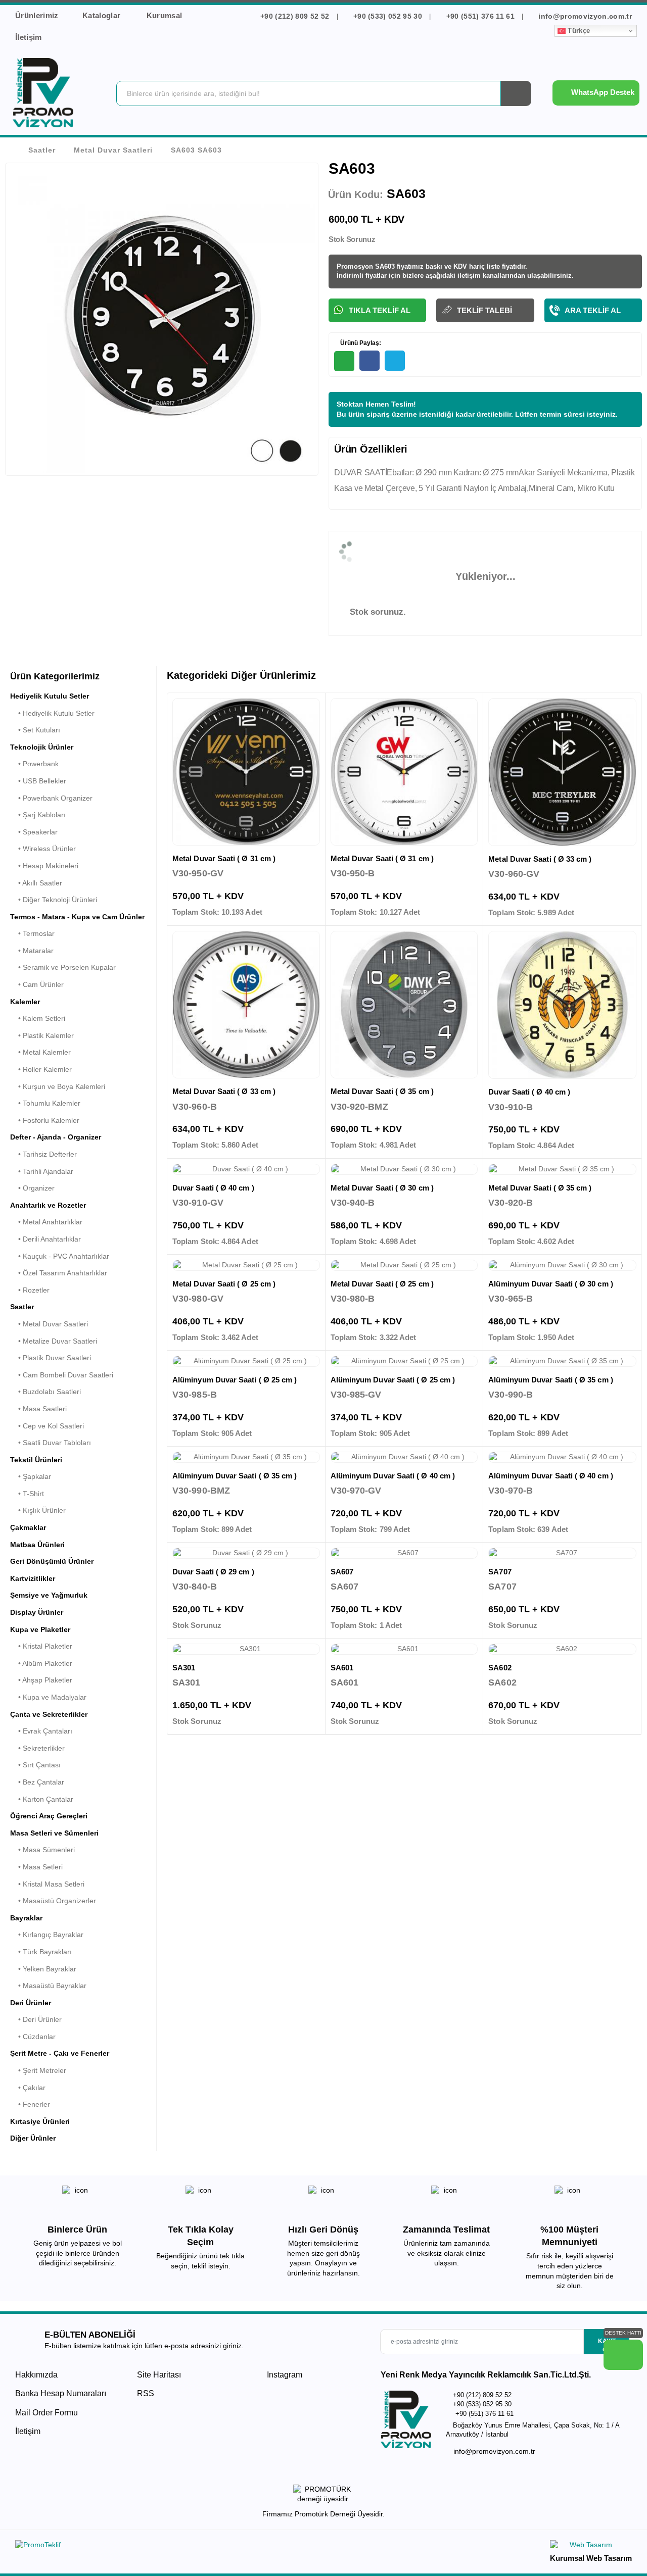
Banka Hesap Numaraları (61, 2393)
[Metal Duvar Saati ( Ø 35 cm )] (404, 1005)
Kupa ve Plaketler (40, 1629)
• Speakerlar (34, 832)
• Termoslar (32, 933)
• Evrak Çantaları (41, 1731)
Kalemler (25, 1002)
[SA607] (404, 1553)
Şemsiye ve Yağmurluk (49, 1595)
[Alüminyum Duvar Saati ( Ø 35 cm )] (562, 1361)
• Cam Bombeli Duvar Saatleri (62, 1375)
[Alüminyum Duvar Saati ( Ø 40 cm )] (404, 1457)
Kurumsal (166, 15)
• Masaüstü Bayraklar (48, 1986)
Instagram (284, 2375)
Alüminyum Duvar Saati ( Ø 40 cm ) (393, 1476)
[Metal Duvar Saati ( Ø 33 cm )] (562, 772)
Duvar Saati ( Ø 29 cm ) (213, 1572)
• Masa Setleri (36, 1867)
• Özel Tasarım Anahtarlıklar (59, 1273)
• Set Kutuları (35, 730)
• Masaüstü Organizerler (53, 1901)
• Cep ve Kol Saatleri (47, 1426)
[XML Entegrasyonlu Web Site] (167, 2547)
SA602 (500, 1668)
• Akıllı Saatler (36, 883)
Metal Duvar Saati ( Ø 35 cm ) (382, 1091)
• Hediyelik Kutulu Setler (52, 713)
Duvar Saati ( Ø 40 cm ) (529, 1092)
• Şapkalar (31, 1476)
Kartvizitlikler (33, 1578)
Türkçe (578, 31)
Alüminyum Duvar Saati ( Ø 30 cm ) (550, 1284)
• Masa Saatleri (38, 1409)
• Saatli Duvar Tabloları (51, 1443)
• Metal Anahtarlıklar (46, 1222)
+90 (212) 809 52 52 (295, 16)
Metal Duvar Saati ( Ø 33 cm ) (540, 859)
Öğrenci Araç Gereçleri (49, 1816)
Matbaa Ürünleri (37, 1545)
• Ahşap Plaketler (41, 1680)
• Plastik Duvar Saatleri (51, 1358)
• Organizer (32, 1188)
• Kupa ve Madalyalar (48, 1697)
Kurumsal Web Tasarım (591, 2558)
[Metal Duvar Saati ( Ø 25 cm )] (246, 1265)
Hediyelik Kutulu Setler (50, 696)
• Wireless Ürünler (43, 849)
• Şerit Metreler (38, 2070)
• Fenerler (30, 2104)
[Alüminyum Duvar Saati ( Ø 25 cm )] (246, 1361)
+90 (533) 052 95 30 (388, 16)
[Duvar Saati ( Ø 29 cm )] (246, 1553)
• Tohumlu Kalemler (45, 1103)
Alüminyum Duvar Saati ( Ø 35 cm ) (550, 1380)
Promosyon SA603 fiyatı (374, 266)
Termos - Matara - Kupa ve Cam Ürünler (77, 917)
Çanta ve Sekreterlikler (49, 1714)
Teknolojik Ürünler (42, 747)
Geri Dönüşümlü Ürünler (52, 1561)
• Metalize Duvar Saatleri (54, 1341)
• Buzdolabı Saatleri (45, 1392)
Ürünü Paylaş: (360, 343)
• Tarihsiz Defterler (43, 1154)
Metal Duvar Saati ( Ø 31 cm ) (224, 858)
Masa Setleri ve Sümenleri (54, 1833)
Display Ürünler (37, 1612)
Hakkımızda (36, 2375)
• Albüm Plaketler (41, 1663)
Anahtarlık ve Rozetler (48, 1205)
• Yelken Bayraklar (43, 1969)
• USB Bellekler (38, 781)
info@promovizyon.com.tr (584, 16)
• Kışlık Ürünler (38, 1510)
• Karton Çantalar (42, 1799)
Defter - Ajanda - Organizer (56, 1137)
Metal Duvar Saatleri (113, 150)
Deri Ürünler (31, 2003)
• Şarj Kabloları (38, 815)
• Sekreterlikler (37, 1748)
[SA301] (246, 1649)
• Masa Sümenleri (42, 1850)
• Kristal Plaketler (41, 1646)
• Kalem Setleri (38, 1018)
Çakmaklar (28, 1527)
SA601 (342, 1668)
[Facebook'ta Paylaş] (369, 361)
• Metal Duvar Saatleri (49, 1324)
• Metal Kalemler (40, 1052)
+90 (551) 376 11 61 (480, 16)
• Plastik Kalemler (42, 1035)
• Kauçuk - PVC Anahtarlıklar (60, 1256)
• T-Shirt (27, 1494)
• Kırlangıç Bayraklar (47, 1935)
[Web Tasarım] (591, 2546)
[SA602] (562, 1649)
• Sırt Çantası (35, 1765)
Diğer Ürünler (33, 2138)
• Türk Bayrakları (41, 1952)
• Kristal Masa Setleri (47, 1884)
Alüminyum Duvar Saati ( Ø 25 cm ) (235, 1380)
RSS (146, 2393)
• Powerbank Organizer (51, 798)
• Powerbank (34, 764)
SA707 (500, 1572)
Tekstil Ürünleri (36, 1460)
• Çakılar (28, 2088)
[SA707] (562, 1553)
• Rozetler (30, 1290)
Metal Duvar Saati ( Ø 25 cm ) (224, 1284)
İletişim (29, 37)
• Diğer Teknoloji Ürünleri (54, 900)
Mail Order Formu (47, 2413)
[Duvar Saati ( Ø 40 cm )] (562, 1005)
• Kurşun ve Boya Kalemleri (58, 1086)
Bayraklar (26, 1918)
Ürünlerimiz (37, 15)
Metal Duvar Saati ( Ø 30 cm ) (382, 1188)
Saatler (42, 150)
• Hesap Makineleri (44, 866)
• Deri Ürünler (36, 2019)
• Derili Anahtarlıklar (45, 1239)
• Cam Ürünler (37, 984)
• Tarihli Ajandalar (42, 1171)
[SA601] (404, 1649)
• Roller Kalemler (41, 1069)
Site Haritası (159, 2375)
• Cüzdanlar (33, 2037)
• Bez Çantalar (37, 1782)
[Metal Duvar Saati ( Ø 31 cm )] (246, 772)
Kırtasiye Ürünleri (40, 2121)
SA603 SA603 (196, 150)
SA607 (342, 1572)
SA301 (184, 1668)
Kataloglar (103, 15)
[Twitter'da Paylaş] (395, 361)
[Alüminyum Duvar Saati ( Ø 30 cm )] (562, 1265)
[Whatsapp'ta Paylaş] (344, 361)
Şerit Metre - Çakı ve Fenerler (60, 2053)
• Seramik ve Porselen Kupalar (63, 967)
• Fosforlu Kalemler (45, 1120)
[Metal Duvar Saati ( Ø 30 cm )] (404, 1169)
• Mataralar (32, 951)
